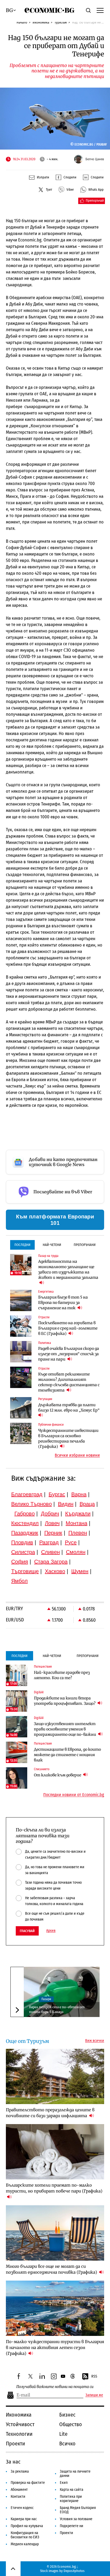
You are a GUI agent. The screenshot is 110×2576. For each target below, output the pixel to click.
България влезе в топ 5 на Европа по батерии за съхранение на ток (63, 1303)
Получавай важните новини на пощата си (55, 2387)
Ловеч (52, 1523)
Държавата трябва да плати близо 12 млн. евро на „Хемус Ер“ (69, 1408)
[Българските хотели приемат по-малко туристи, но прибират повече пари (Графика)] (55, 2152)
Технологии (19, 2434)
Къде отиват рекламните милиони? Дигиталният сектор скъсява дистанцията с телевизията (69, 1382)
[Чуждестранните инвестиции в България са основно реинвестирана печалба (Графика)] (21, 1433)
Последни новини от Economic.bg (74, 1795)
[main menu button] (100, 10)
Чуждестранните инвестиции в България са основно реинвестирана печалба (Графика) (68, 1439)
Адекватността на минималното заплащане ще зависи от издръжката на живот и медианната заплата (68, 1269)
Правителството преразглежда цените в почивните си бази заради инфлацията (50, 2113)
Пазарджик (25, 1533)
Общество (71, 2424)
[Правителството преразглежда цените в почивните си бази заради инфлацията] (55, 2076)
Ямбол (19, 1581)
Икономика (41, 22)
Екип (64, 2483)
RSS (94, 2376)
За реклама (20, 2471)
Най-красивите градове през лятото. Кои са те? (62, 1675)
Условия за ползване (76, 2519)
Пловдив (22, 1542)
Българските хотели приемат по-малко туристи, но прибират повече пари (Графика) (54, 2188)
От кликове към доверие (58, 1775)
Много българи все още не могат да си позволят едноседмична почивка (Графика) (52, 2269)
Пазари (46, 1999)
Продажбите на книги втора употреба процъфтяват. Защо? (65, 1701)
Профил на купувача (27, 2526)
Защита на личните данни (75, 2474)
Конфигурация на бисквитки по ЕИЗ (25, 2535)
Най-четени (52, 1245)
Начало (22, 22)
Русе (71, 1542)
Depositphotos (74, 2571)
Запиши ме (94, 2395)
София (20, 1562)
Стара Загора (51, 1562)
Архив (51, 1931)
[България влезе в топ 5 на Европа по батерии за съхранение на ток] (21, 1300)
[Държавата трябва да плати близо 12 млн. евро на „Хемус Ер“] (21, 1408)
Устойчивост (20, 2424)
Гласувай (27, 1931)
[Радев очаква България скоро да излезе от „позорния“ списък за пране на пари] (21, 1352)
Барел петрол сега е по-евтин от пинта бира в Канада (57, 2009)
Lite (63, 2434)
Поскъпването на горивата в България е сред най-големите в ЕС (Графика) (68, 1328)
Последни (22, 1245)
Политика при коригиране (71, 2499)
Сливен (50, 1552)
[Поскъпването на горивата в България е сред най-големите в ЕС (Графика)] (21, 1326)
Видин (66, 1504)
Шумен (80, 1571)
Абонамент (19, 2490)
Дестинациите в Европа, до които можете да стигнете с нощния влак (67, 1755)
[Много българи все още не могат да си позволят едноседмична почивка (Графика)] (55, 2233)
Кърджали (78, 1514)
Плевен (78, 1533)
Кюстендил (25, 1523)
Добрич (50, 1514)
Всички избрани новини (77, 1455)
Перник (53, 1533)
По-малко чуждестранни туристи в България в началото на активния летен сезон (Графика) (55, 2348)
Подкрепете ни (72, 2526)
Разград (49, 1542)
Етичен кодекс (22, 2508)
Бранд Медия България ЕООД (78, 2510)
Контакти (18, 2497)
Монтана (76, 1523)
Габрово (25, 1514)
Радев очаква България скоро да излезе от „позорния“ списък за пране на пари (69, 1354)
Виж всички (95, 2041)
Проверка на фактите (28, 2483)
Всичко (67, 2444)
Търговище (25, 1571)
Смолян (76, 1552)
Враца (87, 1504)
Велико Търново (32, 1504)
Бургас (57, 1494)
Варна (79, 1494)
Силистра (23, 1552)
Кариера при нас (24, 2519)
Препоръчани (85, 1245)
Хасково (55, 1571)
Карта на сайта (72, 2490)
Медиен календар (25, 2544)
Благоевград (27, 1494)
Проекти (15, 2444)
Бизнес (67, 2415)
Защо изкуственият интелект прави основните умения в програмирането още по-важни (65, 1729)
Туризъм (61, 22)
